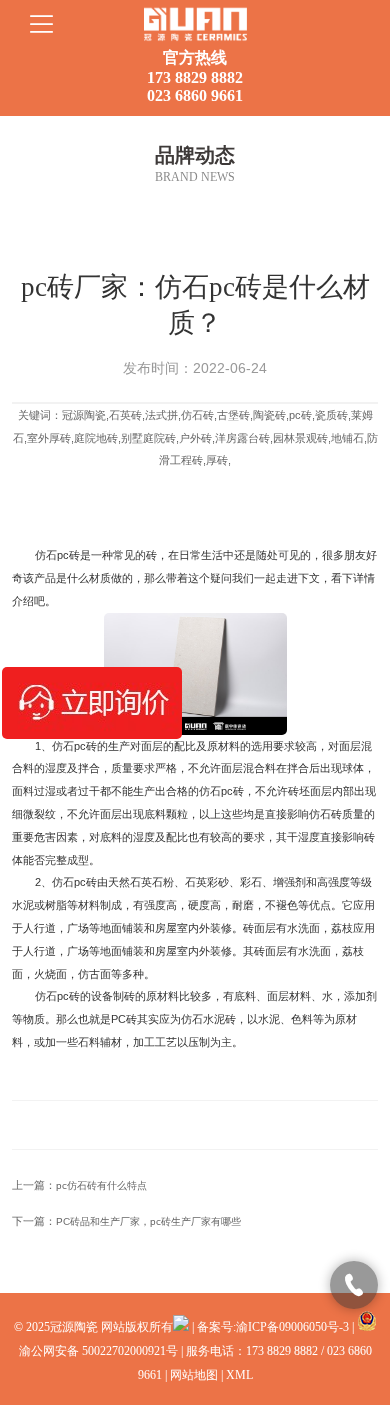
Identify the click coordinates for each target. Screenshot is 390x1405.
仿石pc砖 (57, 555)
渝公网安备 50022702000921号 (98, 1351)
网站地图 (194, 1375)
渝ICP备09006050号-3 (292, 1327)
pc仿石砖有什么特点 (101, 1185)
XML (239, 1375)
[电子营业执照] (181, 1327)
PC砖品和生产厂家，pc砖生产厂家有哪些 (148, 1221)
